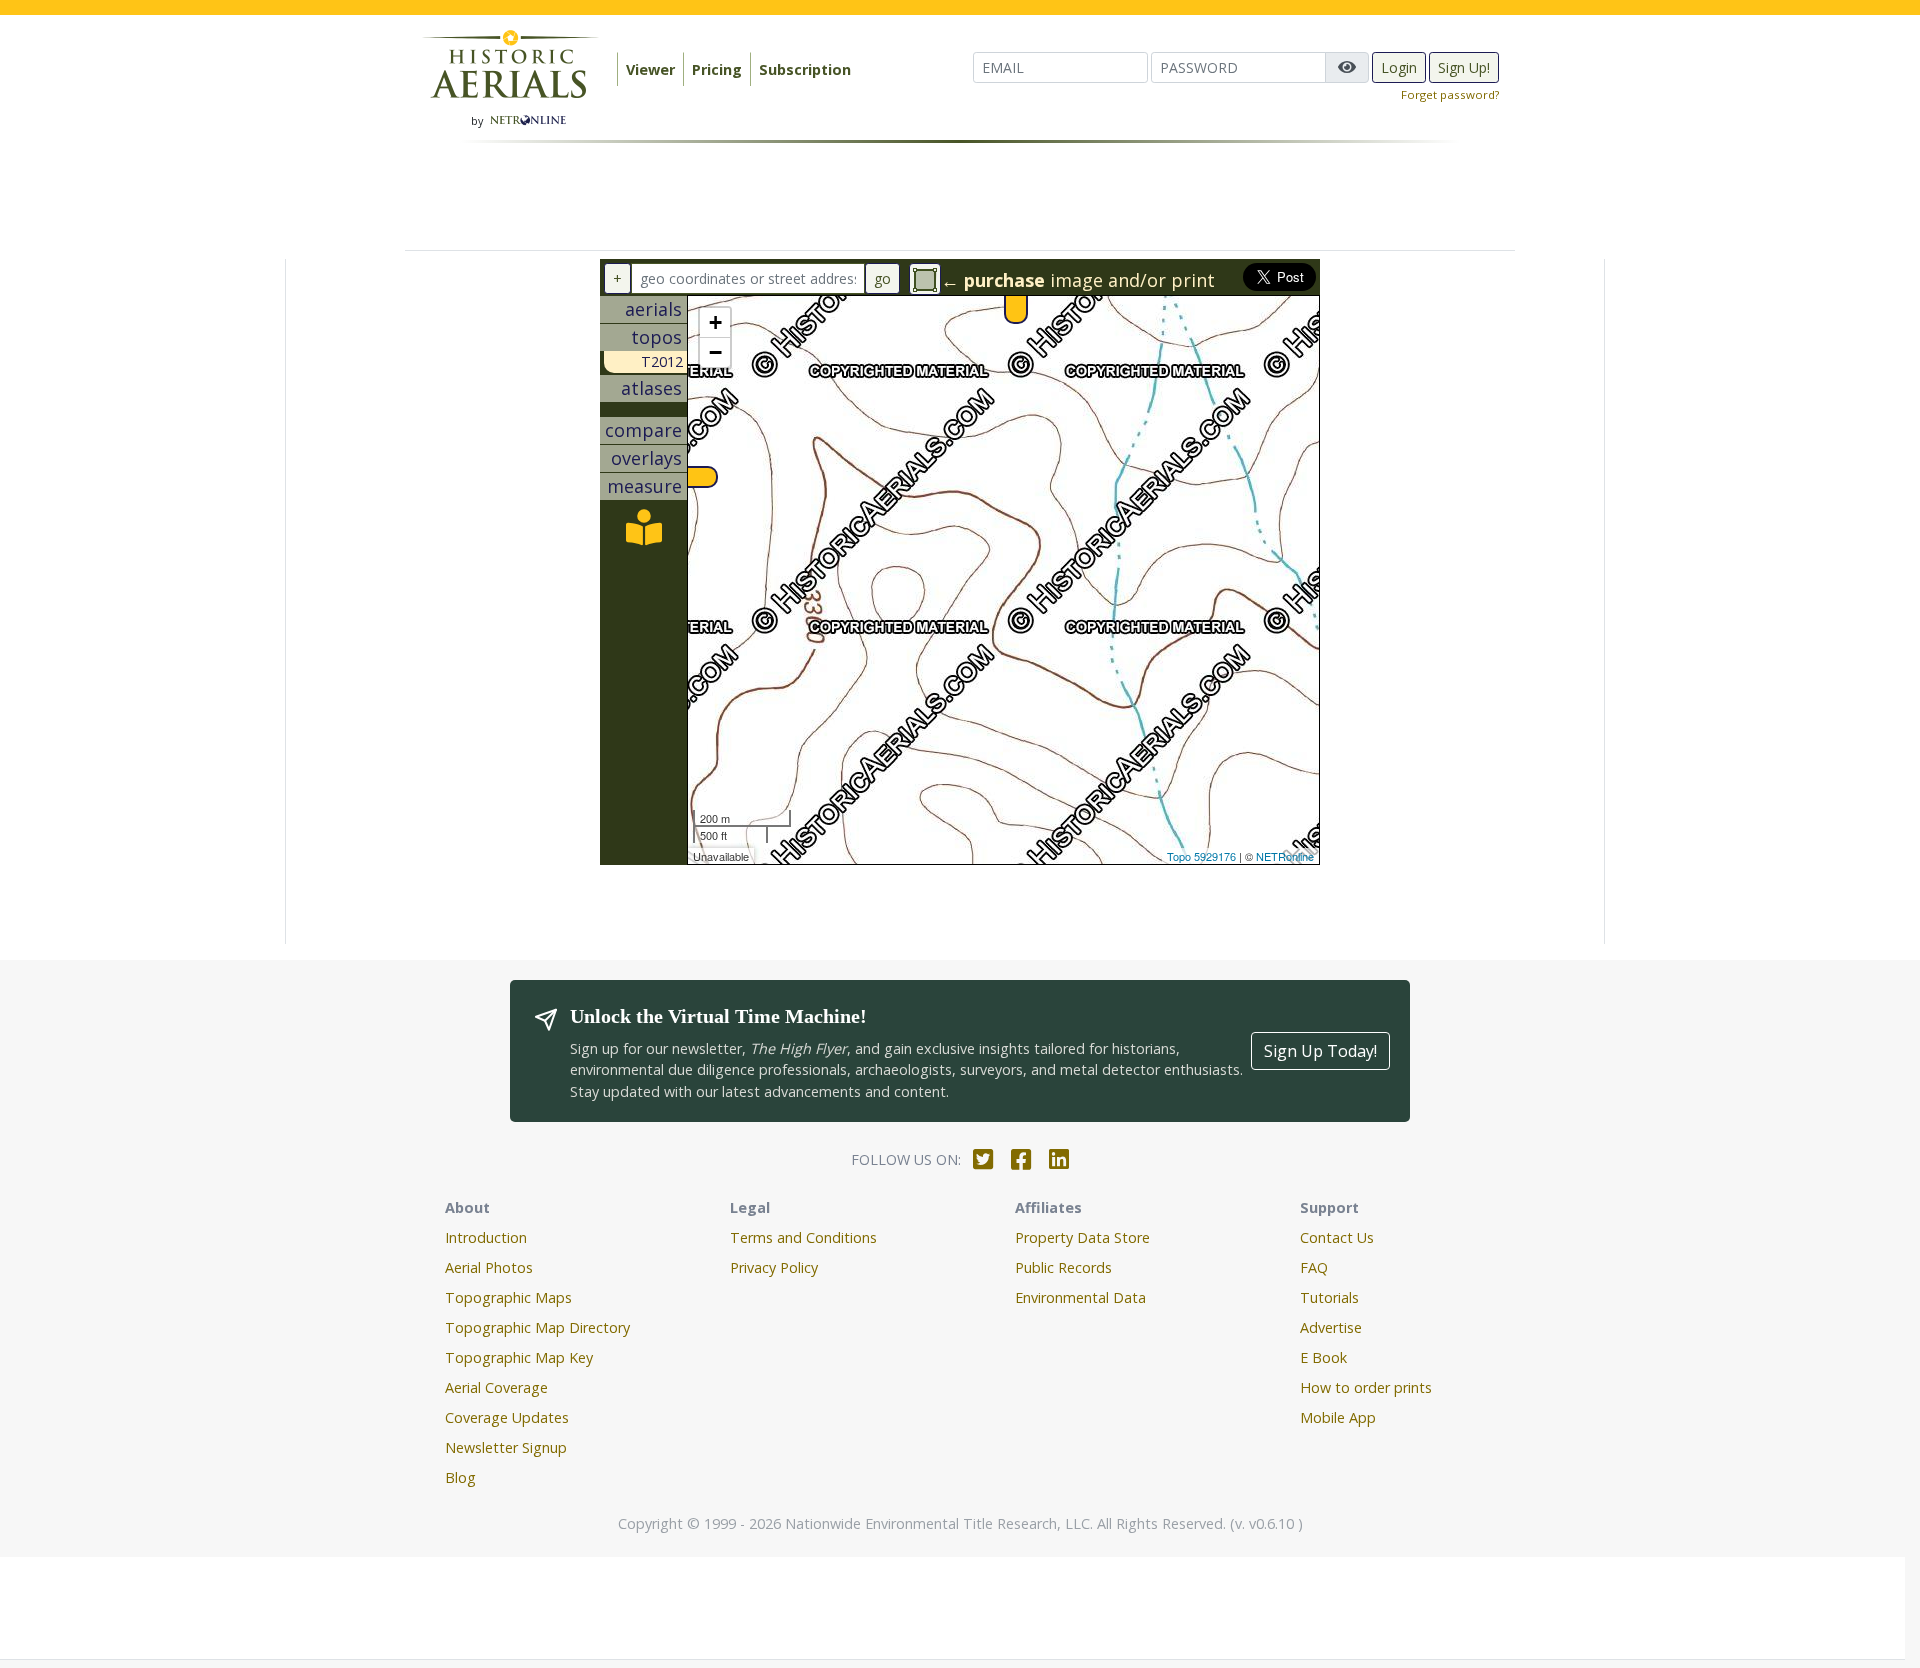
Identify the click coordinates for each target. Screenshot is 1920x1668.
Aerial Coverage (496, 1387)
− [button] (715, 352)
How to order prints (1366, 1387)
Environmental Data (1080, 1297)
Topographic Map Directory (537, 1327)
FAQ (1314, 1267)
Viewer (650, 69)
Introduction (486, 1237)
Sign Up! (1464, 67)
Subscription (805, 69)
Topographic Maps (508, 1297)
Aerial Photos (489, 1267)
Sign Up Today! (1320, 1051)
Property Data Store (1082, 1237)
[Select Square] (925, 279)
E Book (1323, 1357)
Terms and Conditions (803, 1237)
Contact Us (1337, 1237)
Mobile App (1338, 1417)
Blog (460, 1477)
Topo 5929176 (1201, 856)
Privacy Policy (774, 1267)
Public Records (1063, 1267)
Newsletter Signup (506, 1447)
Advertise (1331, 1327)
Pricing (717, 69)
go (882, 278)
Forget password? (1450, 94)
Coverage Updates (507, 1417)
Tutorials (1329, 1297)
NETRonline (1285, 856)
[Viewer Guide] (644, 534)
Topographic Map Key (519, 1357)
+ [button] (715, 322)
